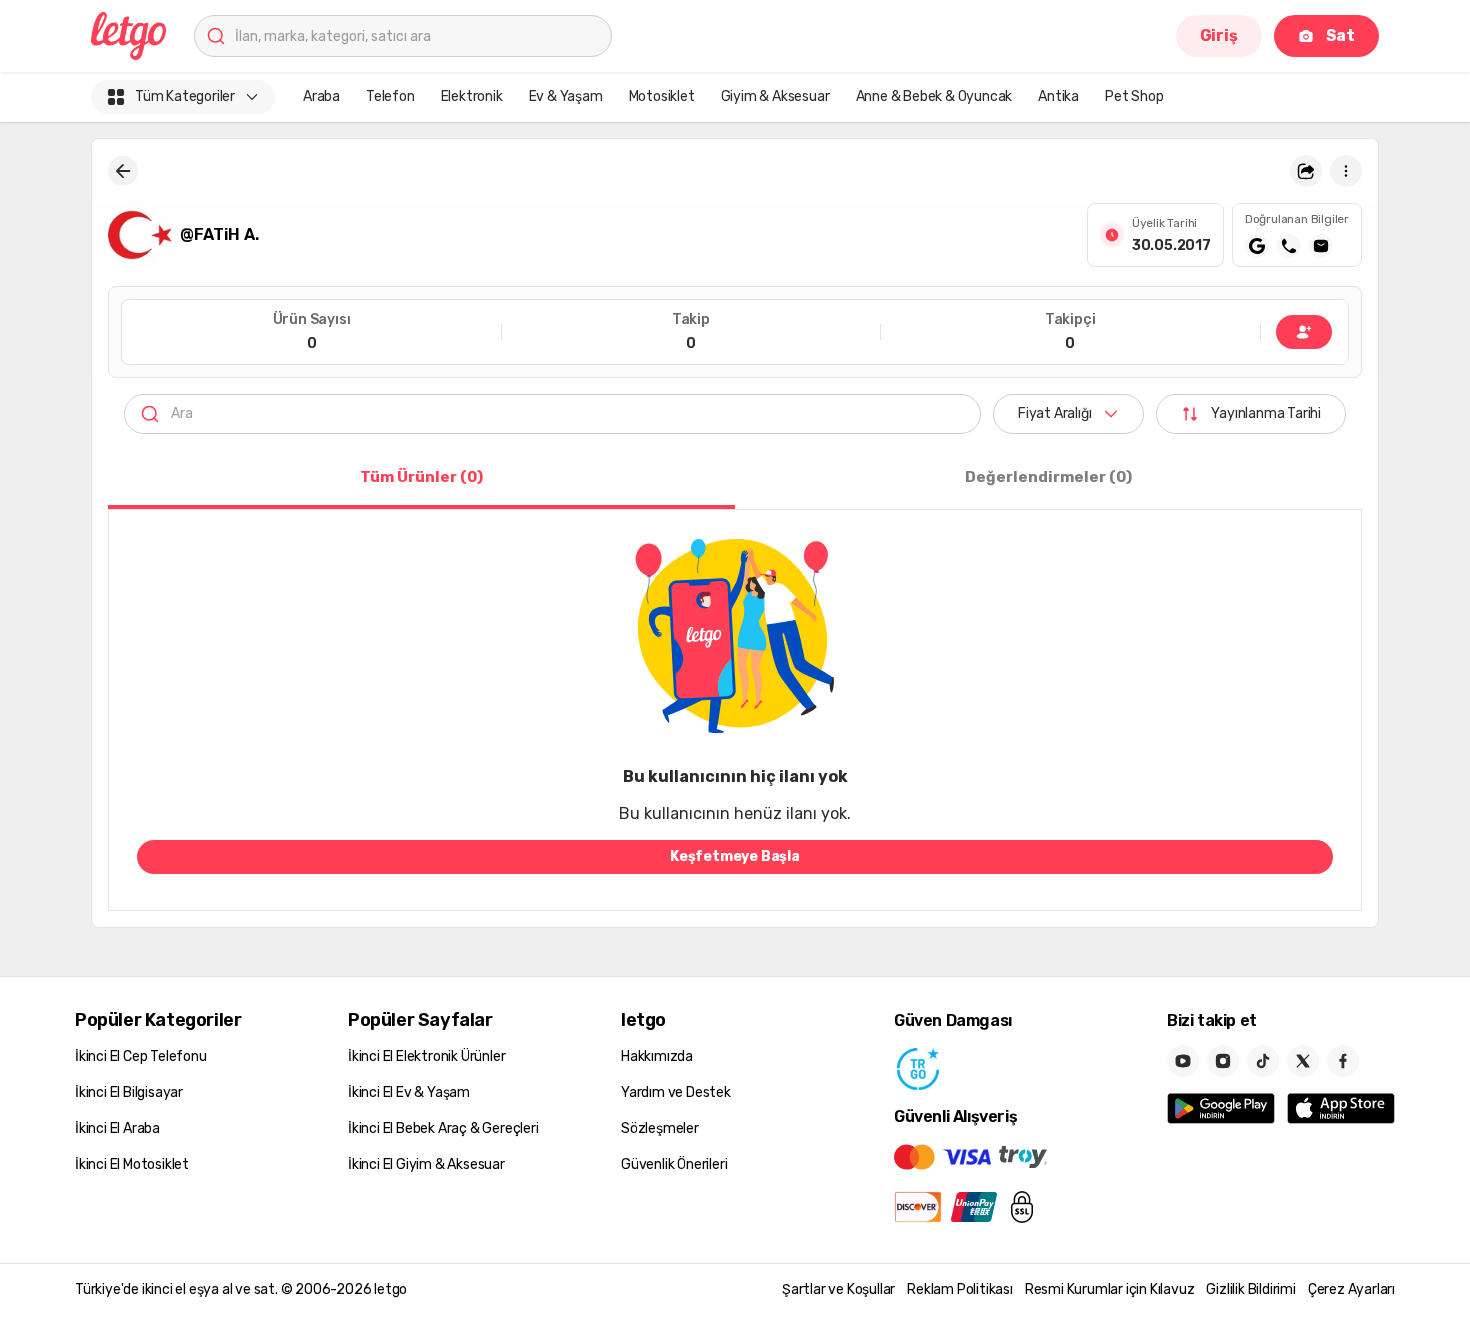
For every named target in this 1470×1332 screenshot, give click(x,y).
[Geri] (123, 171)
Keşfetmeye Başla (735, 856)
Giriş (1219, 35)
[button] (1306, 171)
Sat (1340, 35)
